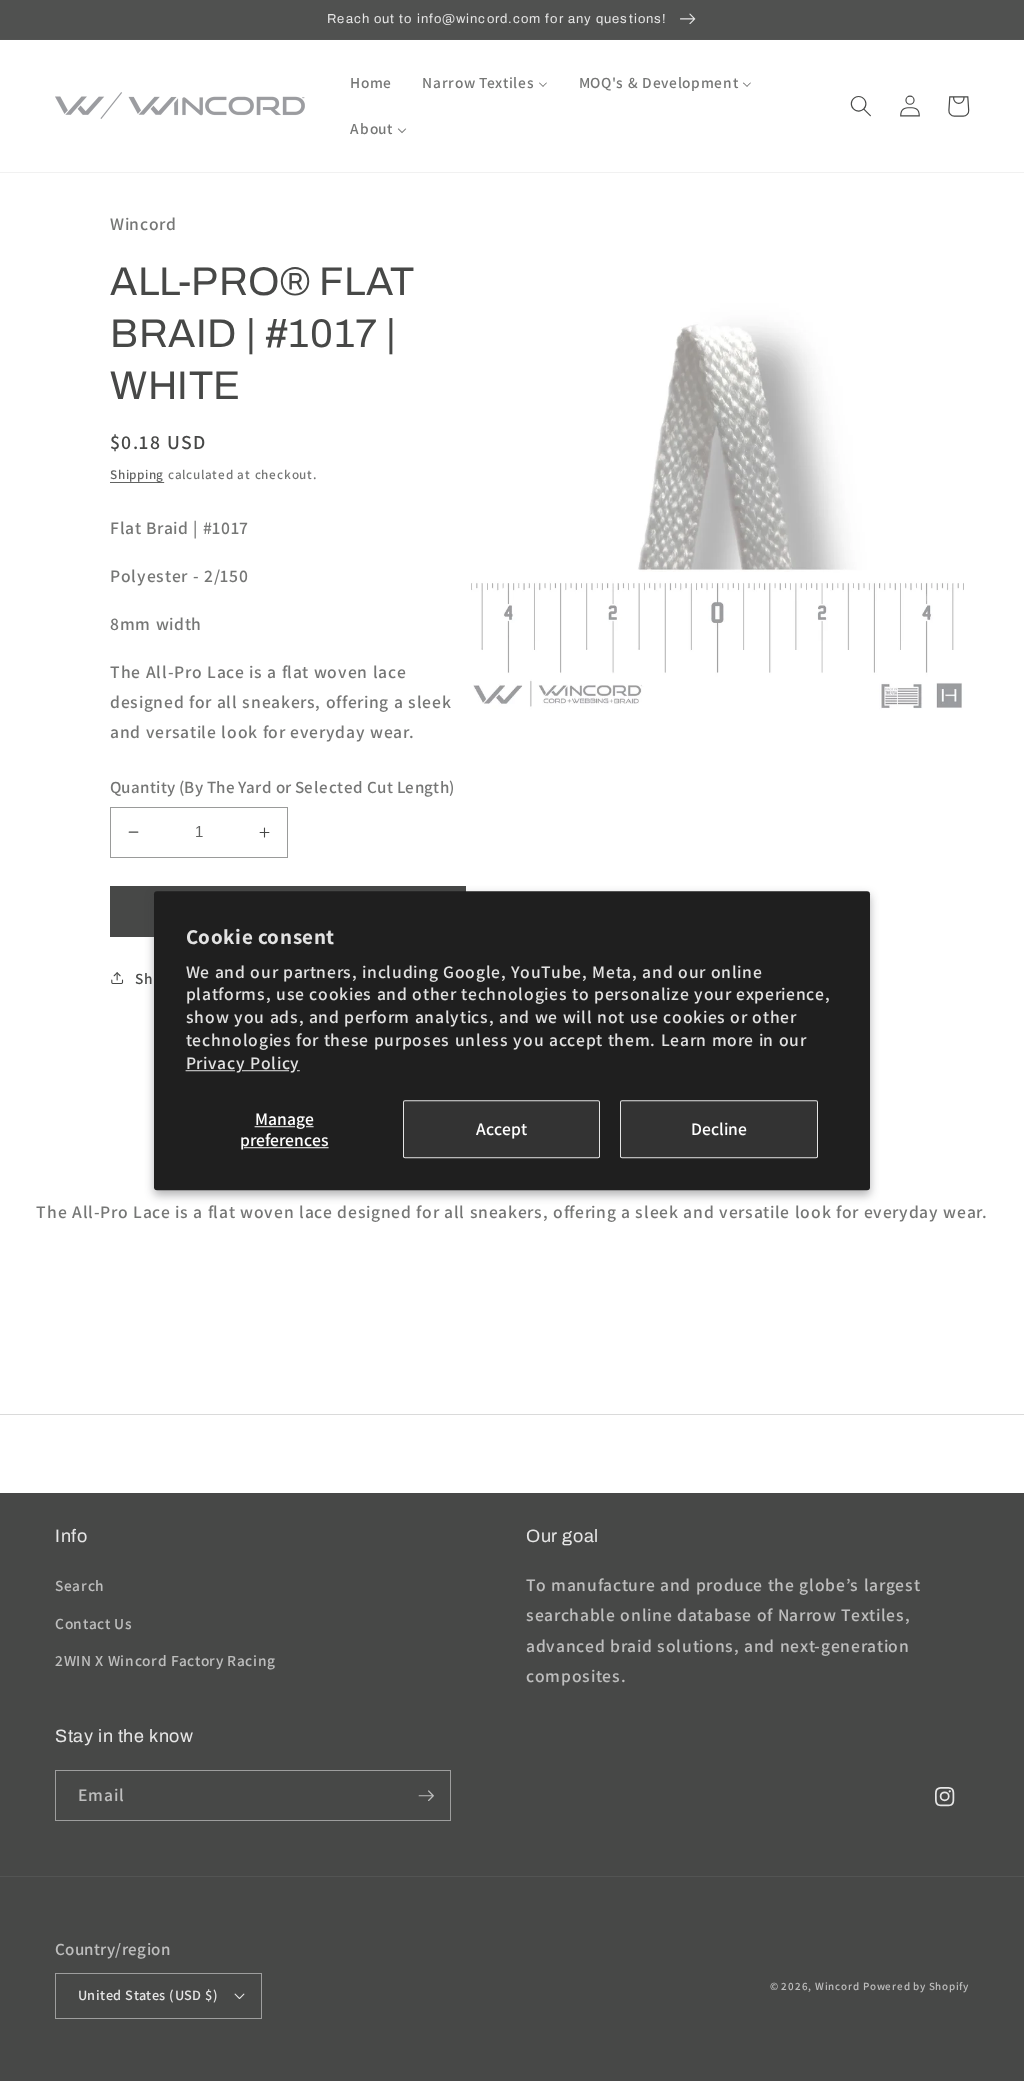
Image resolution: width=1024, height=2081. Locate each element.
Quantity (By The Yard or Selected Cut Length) (282, 787)
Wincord (837, 1986)
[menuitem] (371, 83)
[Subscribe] (426, 1796)
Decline (719, 1129)
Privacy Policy (243, 1062)
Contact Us (94, 1623)
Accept (501, 1129)
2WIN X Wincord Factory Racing (165, 1660)
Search (80, 1585)
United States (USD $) (148, 1994)
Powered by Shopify (916, 1986)
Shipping (137, 474)
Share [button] (156, 978)
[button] (861, 106)
